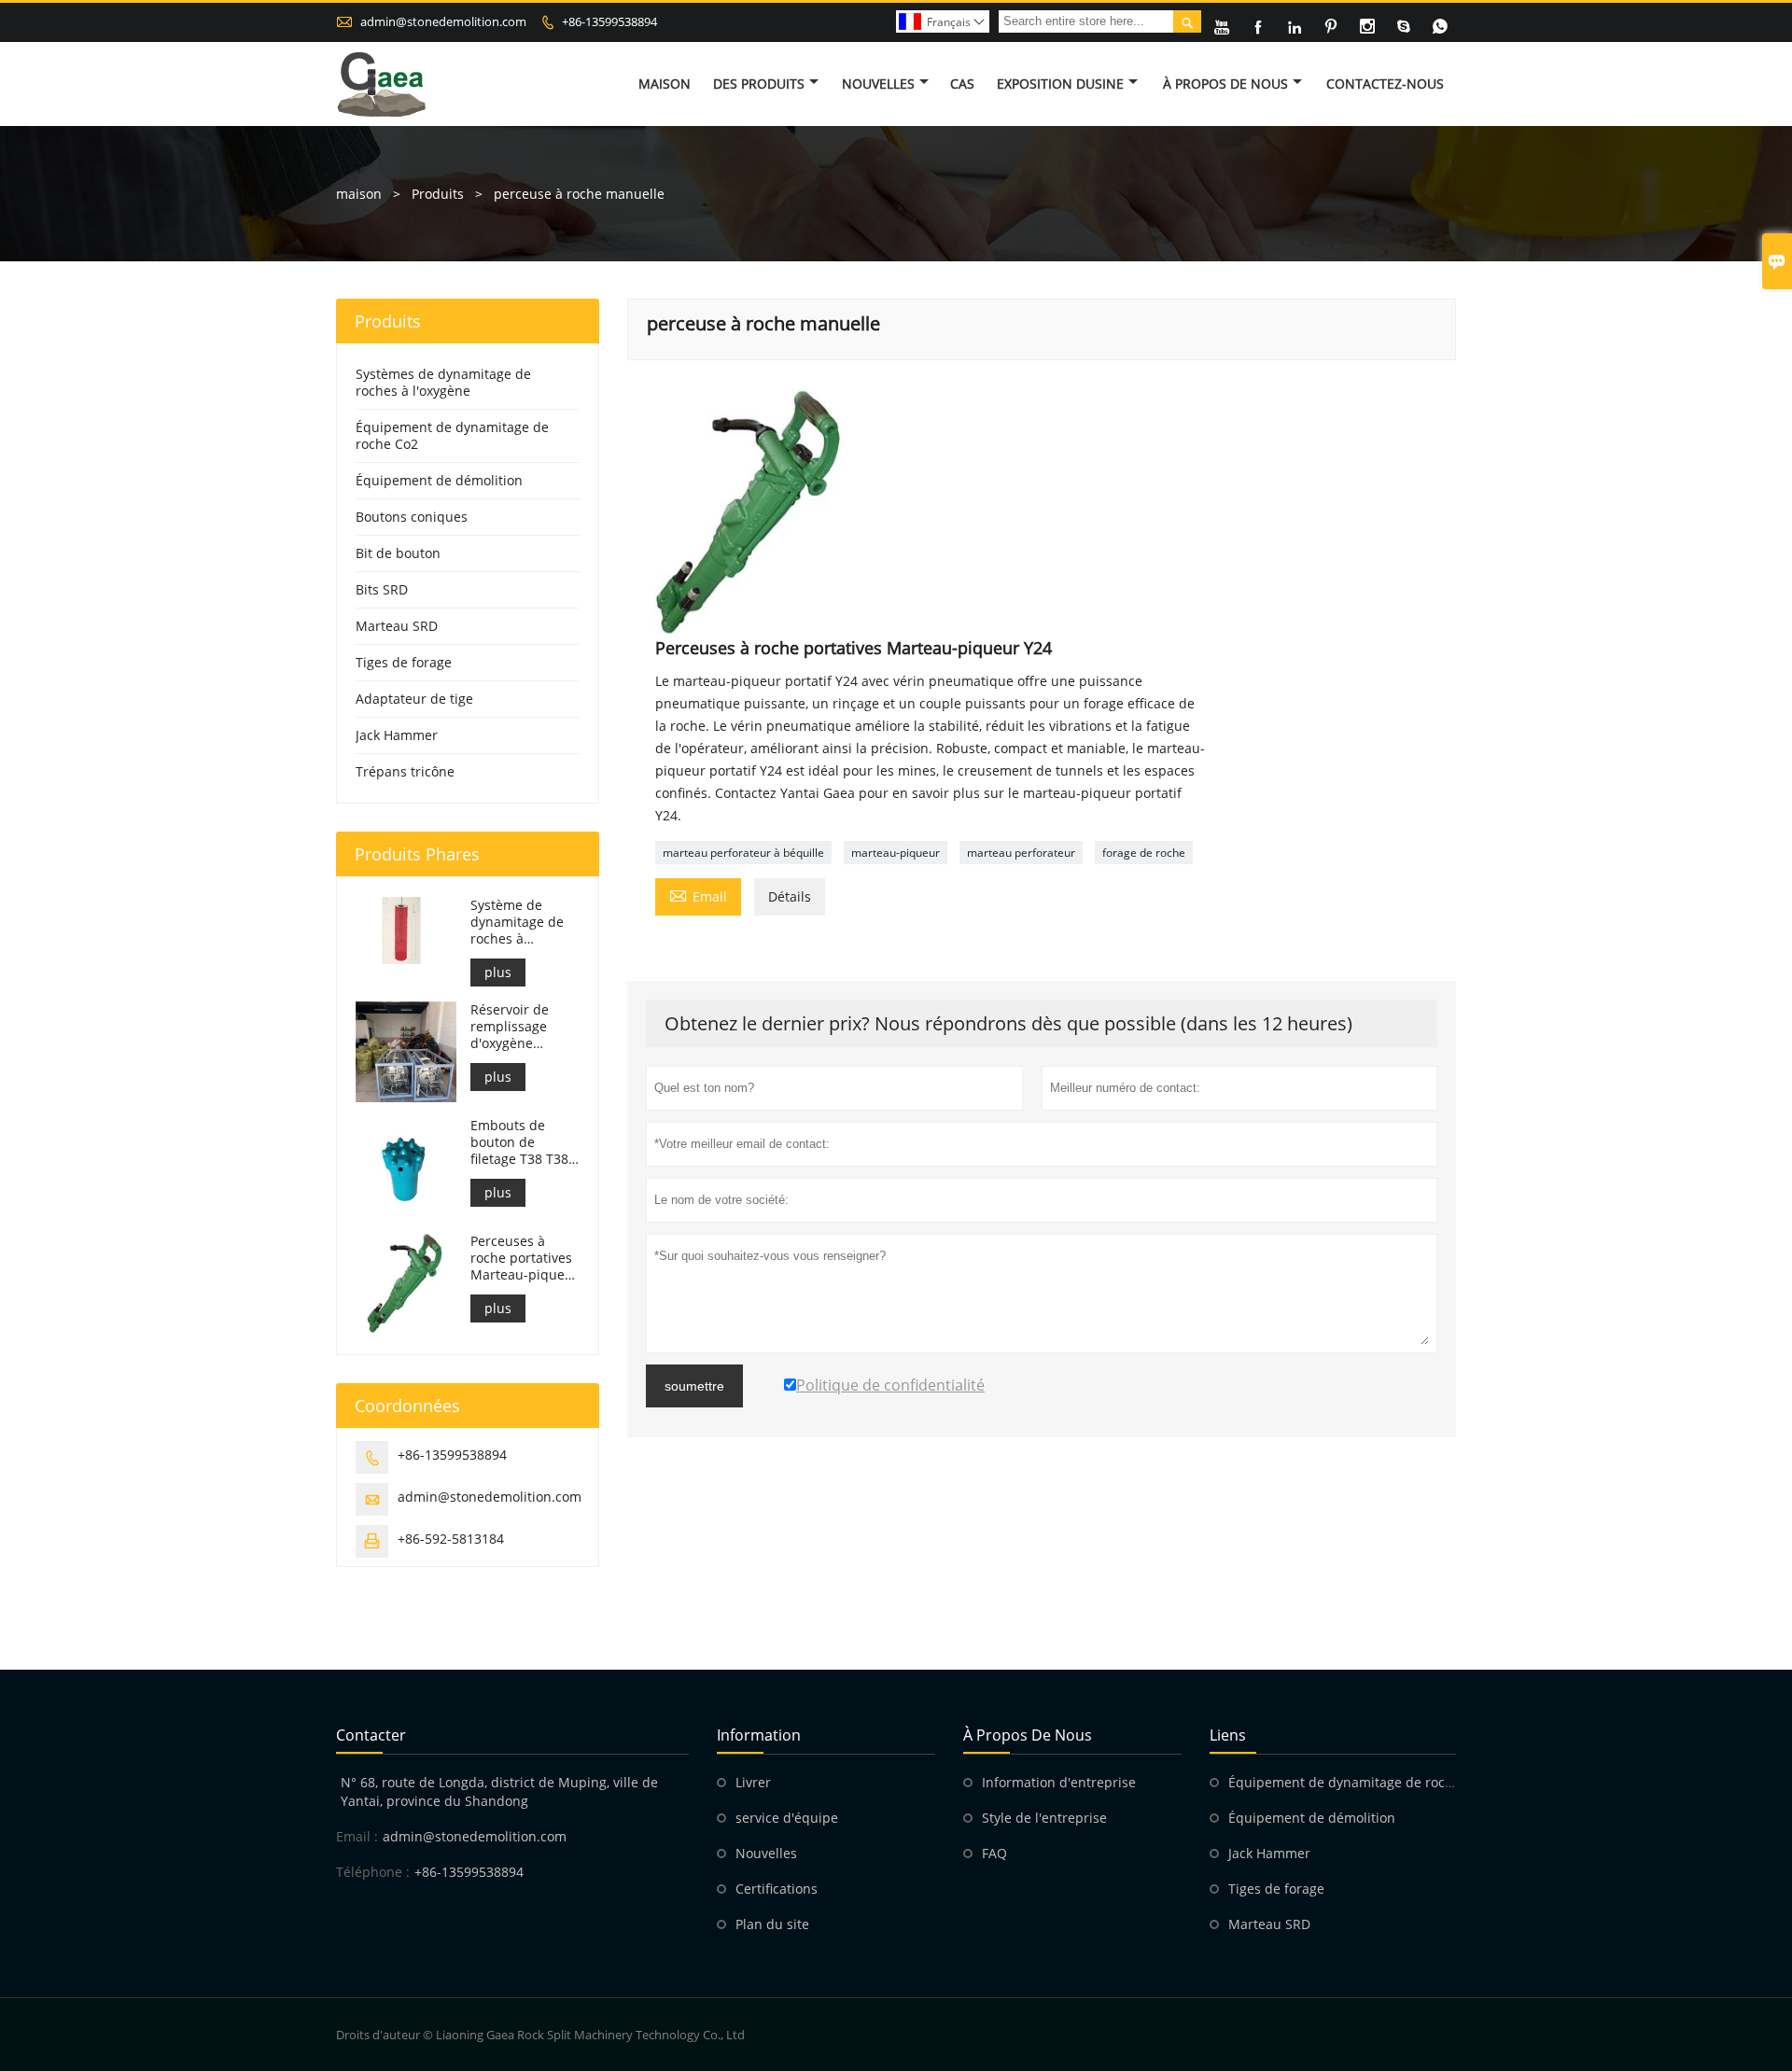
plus (498, 972)
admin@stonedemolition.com (443, 21)
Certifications (777, 1889)
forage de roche (1144, 853)
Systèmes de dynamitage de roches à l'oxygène (443, 382)
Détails (790, 896)
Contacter (371, 1735)
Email (698, 895)
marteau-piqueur (896, 853)
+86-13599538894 (609, 21)
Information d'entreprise (1059, 1782)
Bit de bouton (398, 553)
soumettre (694, 1386)
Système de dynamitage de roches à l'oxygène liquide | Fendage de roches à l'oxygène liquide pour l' (523, 922)
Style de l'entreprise (1044, 1818)
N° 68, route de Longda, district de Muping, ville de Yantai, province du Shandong (499, 1791)
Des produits (759, 84)
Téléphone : (373, 1872)
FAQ (994, 1853)
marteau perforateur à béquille (743, 853)
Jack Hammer (397, 735)
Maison (665, 84)
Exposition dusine (1060, 84)
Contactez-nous (1385, 84)
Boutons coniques (412, 517)
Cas (962, 84)
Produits (438, 194)
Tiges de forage (404, 662)
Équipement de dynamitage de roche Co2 (452, 435)
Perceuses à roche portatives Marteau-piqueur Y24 (525, 1258)
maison (359, 194)
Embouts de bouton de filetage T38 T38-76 (522, 1142)
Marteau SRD (397, 626)
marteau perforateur (1021, 853)
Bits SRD (382, 589)
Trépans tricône (405, 771)
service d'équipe (787, 1818)
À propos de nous (1225, 84)
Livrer (753, 1782)
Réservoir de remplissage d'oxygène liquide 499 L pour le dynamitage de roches (517, 1027)
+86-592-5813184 (451, 1539)
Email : (357, 1836)
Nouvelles (878, 84)
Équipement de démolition (439, 480)
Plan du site (772, 1924)
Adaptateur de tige (414, 699)
